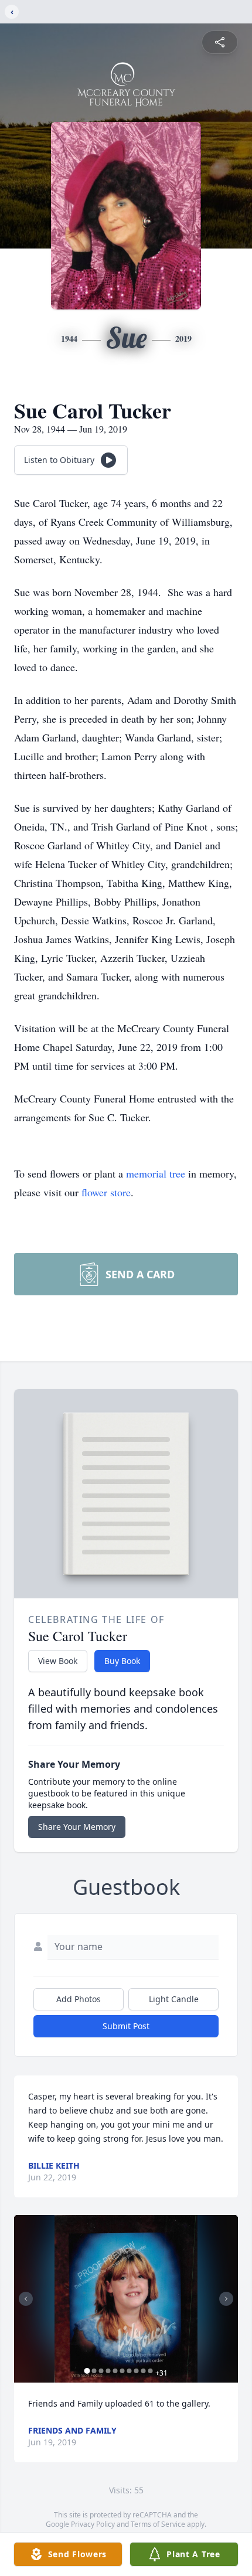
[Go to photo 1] (87, 2371)
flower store (106, 1192)
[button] (126, 2299)
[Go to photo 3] (101, 2371)
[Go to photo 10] (151, 2371)
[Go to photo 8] (137, 2371)
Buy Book (122, 1661)
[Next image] (226, 2299)
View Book (58, 1661)
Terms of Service (158, 2524)
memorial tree (156, 1173)
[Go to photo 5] (115, 2371)
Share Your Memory (77, 1827)
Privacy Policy (93, 2524)
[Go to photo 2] (94, 2371)
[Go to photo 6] (122, 2371)
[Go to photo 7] (130, 2371)
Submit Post (126, 2026)
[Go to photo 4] (108, 2371)
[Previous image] (26, 2299)
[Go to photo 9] (144, 2371)
